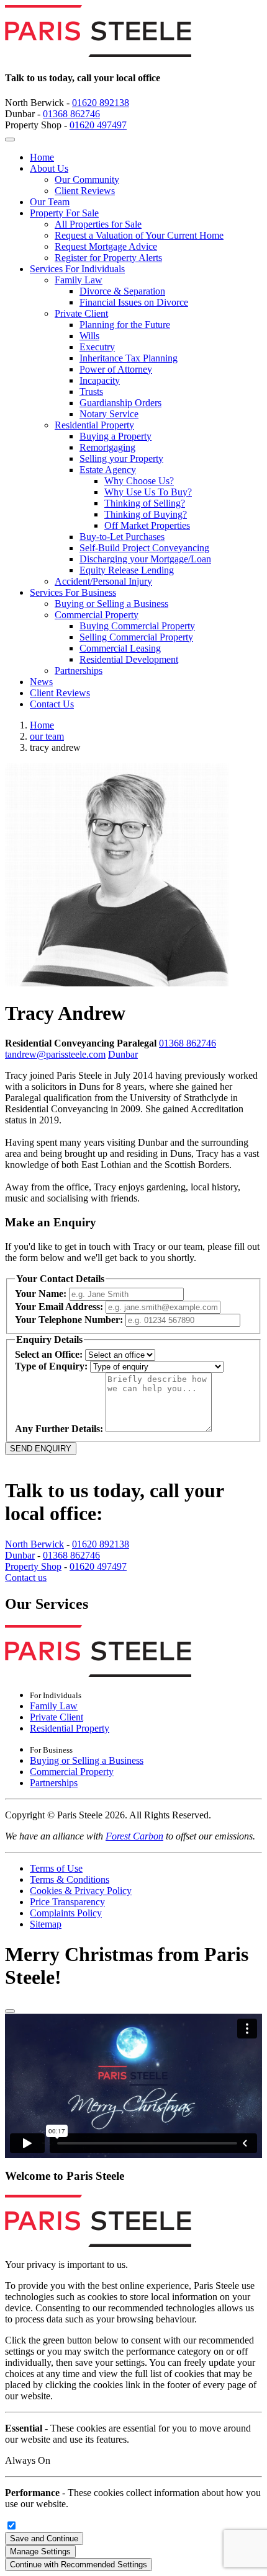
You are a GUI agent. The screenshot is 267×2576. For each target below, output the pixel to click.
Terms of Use (56, 1868)
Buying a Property (115, 436)
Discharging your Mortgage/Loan (145, 559)
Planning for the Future (125, 325)
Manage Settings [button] (40, 2552)
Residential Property (94, 425)
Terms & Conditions (70, 1879)
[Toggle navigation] (10, 139)
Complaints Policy (66, 1913)
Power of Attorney (116, 369)
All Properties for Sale (98, 224)
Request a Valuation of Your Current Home (139, 235)
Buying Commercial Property (137, 626)
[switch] (11, 2525)
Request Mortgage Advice (106, 246)
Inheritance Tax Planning (129, 358)
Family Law (79, 280)
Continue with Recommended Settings (79, 2565)
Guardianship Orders (120, 403)
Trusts (91, 392)
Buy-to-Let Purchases (122, 537)
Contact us (26, 1578)
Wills (89, 336)
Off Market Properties (147, 525)
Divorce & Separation (122, 291)
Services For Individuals (77, 269)
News (41, 682)
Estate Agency (108, 470)
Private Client (81, 313)
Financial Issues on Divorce (134, 302)
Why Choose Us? (139, 481)
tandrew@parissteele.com (55, 1054)
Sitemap (46, 1924)
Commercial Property (97, 615)
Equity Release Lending (127, 570)
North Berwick (34, 1544)
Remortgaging (107, 447)
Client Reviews (85, 191)
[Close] (10, 2011)
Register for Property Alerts (108, 258)
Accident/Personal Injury (103, 581)
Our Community (87, 179)
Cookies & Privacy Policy (81, 1891)
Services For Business (73, 592)
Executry (97, 347)
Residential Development (129, 659)
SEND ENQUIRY (41, 1449)
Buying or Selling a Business (111, 604)
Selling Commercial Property (136, 637)
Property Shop (33, 1566)
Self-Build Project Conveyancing (144, 548)
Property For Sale (64, 213)
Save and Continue (44, 2538)
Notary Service (109, 414)
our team (47, 736)
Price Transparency (67, 1902)
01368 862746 (71, 114)
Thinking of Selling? (145, 503)
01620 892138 (101, 103)
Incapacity (100, 380)
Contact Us (52, 704)
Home (42, 157)
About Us (49, 168)
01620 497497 (98, 125)
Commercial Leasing (120, 648)
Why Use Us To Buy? (148, 492)
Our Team (50, 202)
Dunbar (123, 1054)
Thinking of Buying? (146, 514)
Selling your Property (121, 458)
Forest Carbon (134, 1836)
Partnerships (79, 671)
